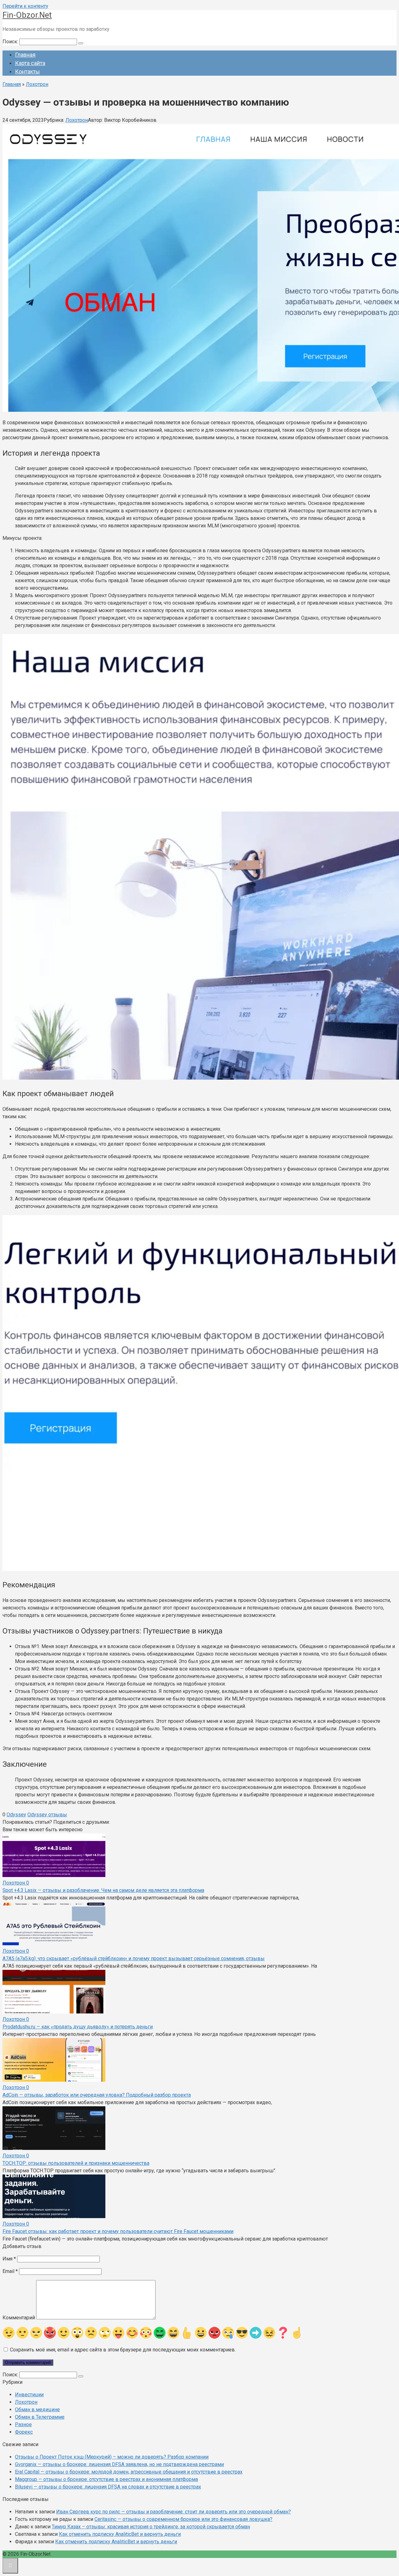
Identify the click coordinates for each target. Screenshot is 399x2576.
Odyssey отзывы (47, 1815)
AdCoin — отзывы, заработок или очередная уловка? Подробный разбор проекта (97, 2095)
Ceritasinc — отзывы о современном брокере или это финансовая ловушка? (183, 2519)
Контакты (27, 71)
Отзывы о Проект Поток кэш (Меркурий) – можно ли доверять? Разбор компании (112, 2457)
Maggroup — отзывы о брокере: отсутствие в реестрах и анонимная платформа (106, 2479)
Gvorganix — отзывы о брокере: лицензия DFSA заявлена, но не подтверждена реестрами (119, 2464)
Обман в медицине (37, 2410)
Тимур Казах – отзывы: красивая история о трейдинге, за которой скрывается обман (151, 2527)
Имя (9, 2259)
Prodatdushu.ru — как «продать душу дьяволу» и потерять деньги (78, 2027)
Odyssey (16, 1815)
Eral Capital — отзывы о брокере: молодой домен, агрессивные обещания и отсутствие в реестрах (129, 2472)
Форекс (24, 2432)
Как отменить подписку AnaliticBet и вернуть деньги (120, 2534)
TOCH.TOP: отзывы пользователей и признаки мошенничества (76, 2163)
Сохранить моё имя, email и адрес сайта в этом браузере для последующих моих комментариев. (123, 2350)
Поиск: (11, 42)
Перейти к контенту (25, 6)
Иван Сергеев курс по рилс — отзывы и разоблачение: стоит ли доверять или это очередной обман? (173, 2512)
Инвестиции (29, 2395)
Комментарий (19, 2318)
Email (10, 2271)
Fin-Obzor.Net (27, 15)
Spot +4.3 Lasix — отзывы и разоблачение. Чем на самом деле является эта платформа (103, 1890)
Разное (23, 2424)
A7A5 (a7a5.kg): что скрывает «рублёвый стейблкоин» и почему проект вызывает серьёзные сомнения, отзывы (134, 1958)
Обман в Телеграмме (40, 2417)
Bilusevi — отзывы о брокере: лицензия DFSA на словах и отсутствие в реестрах (108, 2487)
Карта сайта (30, 63)
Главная (25, 55)
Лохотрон (77, 120)
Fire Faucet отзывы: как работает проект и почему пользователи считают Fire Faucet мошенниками (118, 2231)
